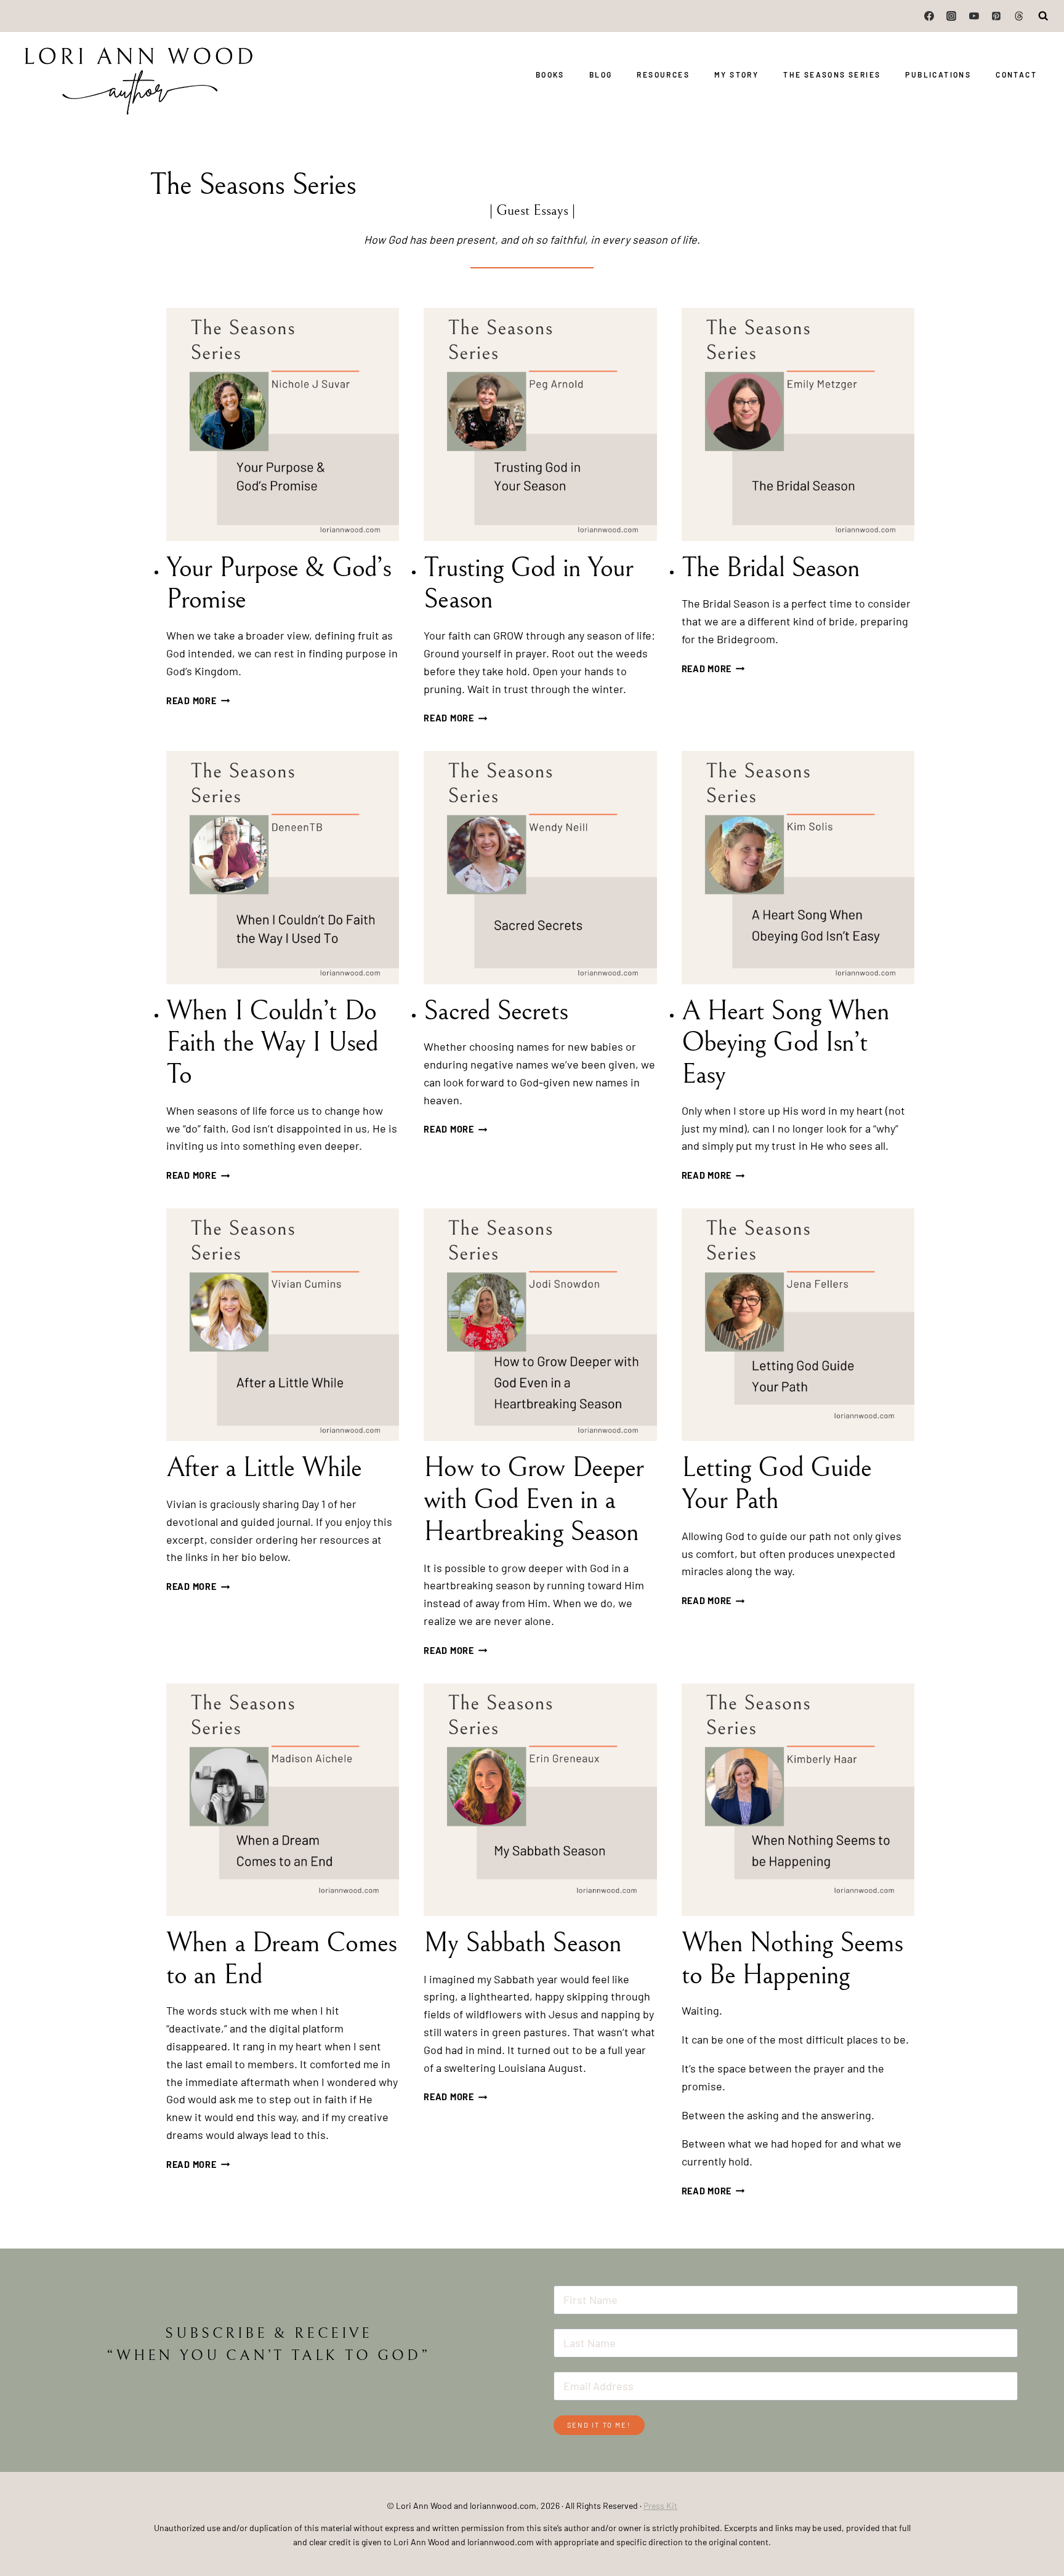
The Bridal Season (771, 568)
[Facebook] (929, 16)
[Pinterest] (996, 16)
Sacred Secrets (495, 1011)
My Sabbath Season (522, 1943)
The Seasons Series (832, 74)
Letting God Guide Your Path (777, 1484)
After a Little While (264, 1468)
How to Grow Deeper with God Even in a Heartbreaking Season (534, 1500)
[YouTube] (974, 16)
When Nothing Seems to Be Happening (792, 1959)
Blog (601, 74)
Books (550, 74)
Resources (663, 74)
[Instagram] (952, 16)
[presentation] (283, 424)
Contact (1016, 74)
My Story (736, 74)
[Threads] (1019, 16)
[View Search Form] (1044, 16)
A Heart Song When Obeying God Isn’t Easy (786, 1043)
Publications (938, 74)
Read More (198, 701)
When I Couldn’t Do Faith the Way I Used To (272, 1043)
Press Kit (660, 2506)
